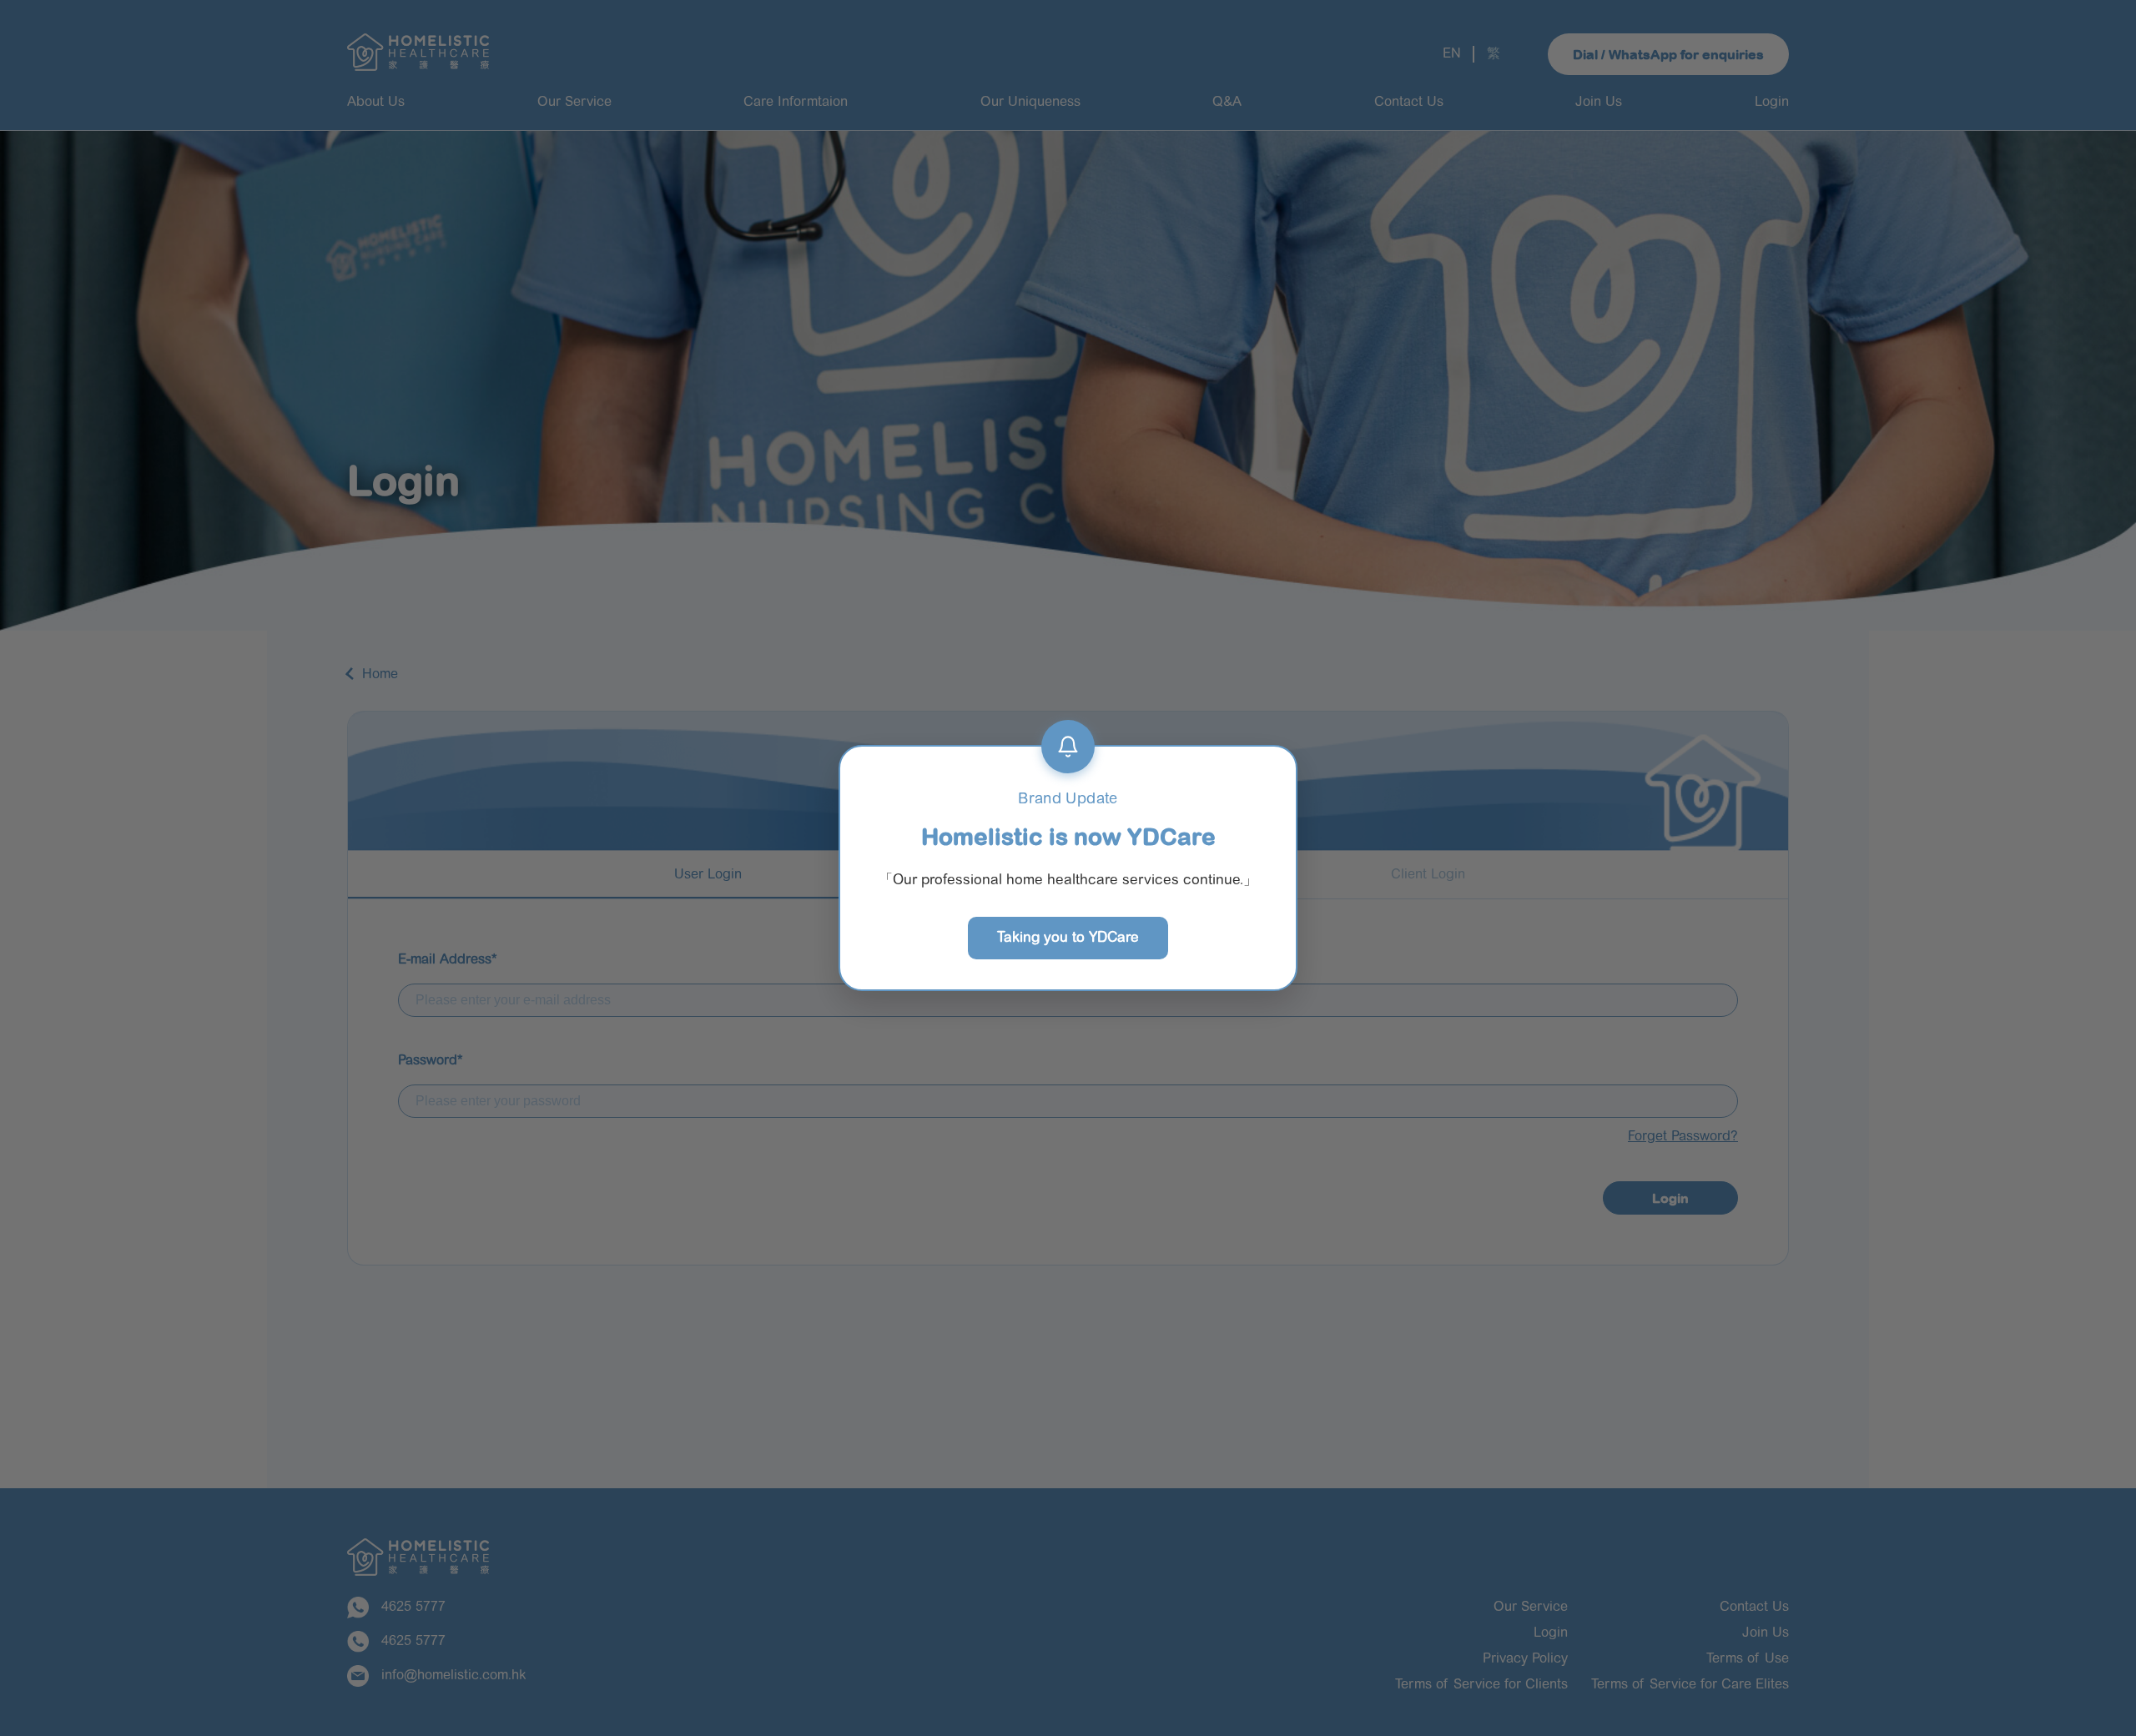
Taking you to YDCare (1068, 938)
